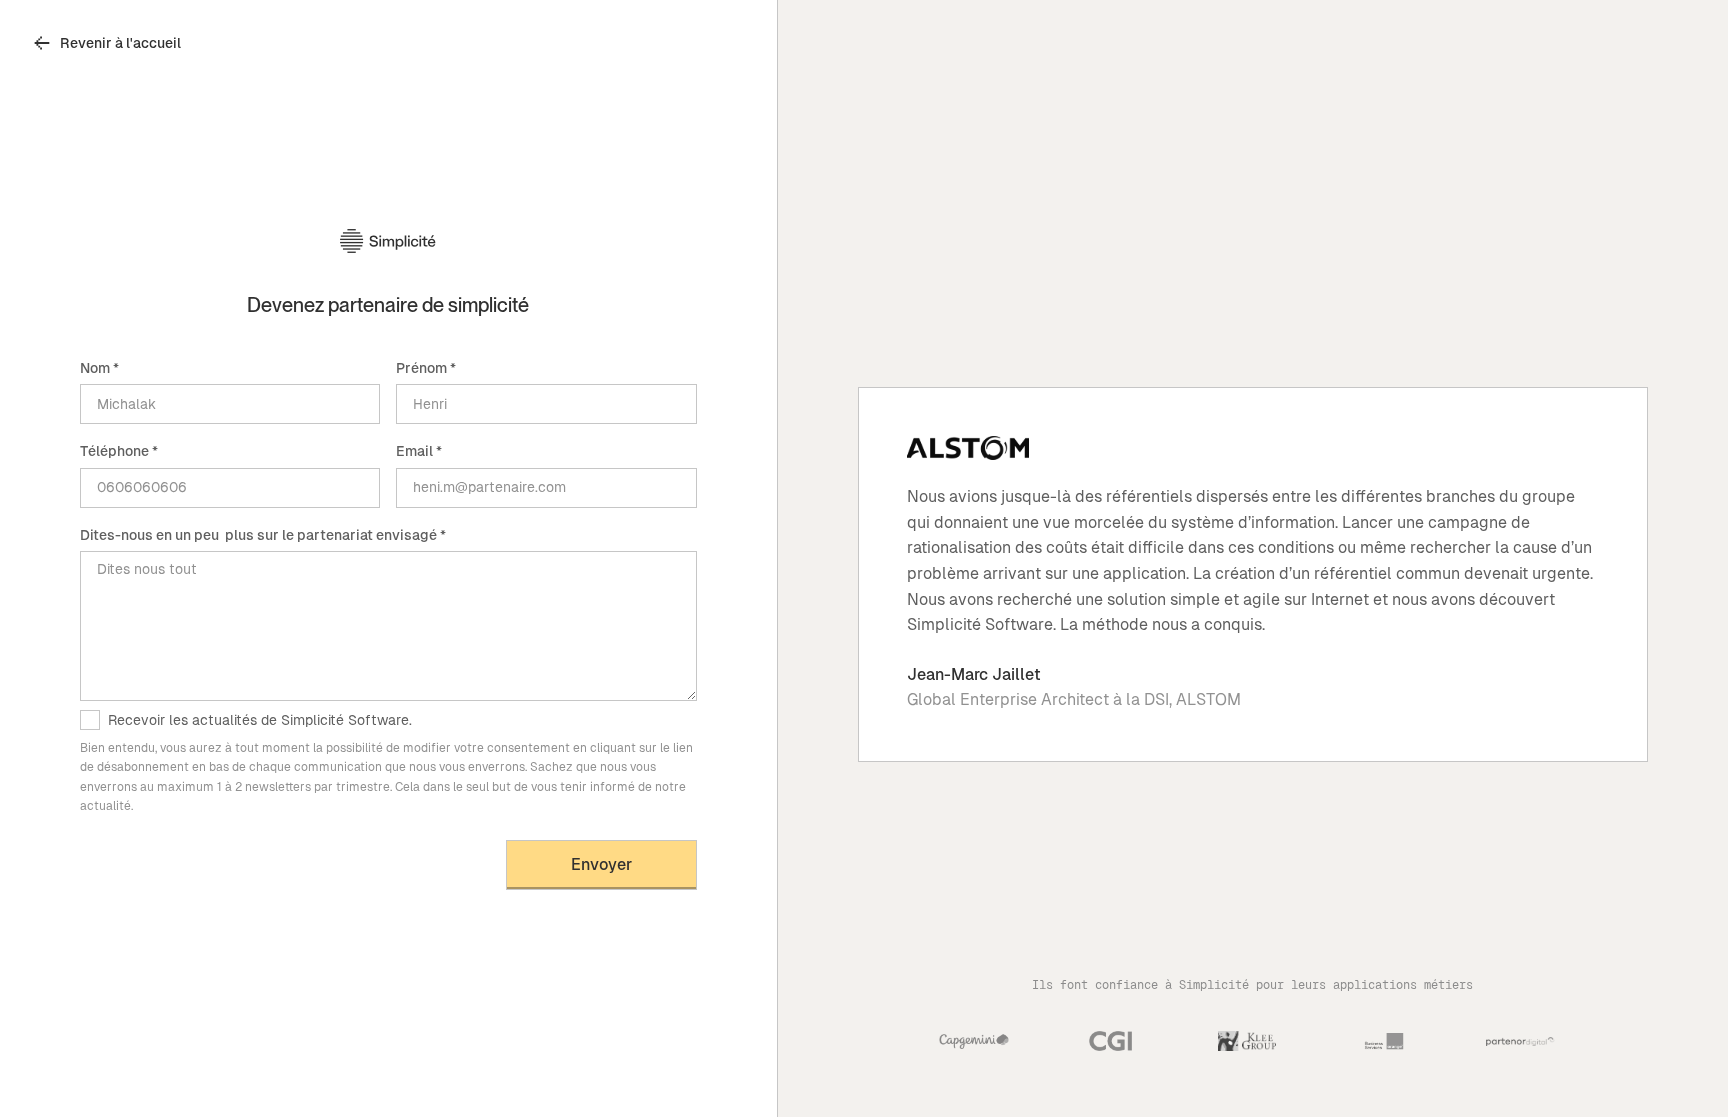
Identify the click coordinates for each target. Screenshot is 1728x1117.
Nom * (99, 368)
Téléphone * (119, 451)
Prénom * (426, 368)
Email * (419, 451)
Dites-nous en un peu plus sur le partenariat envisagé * (263, 535)
